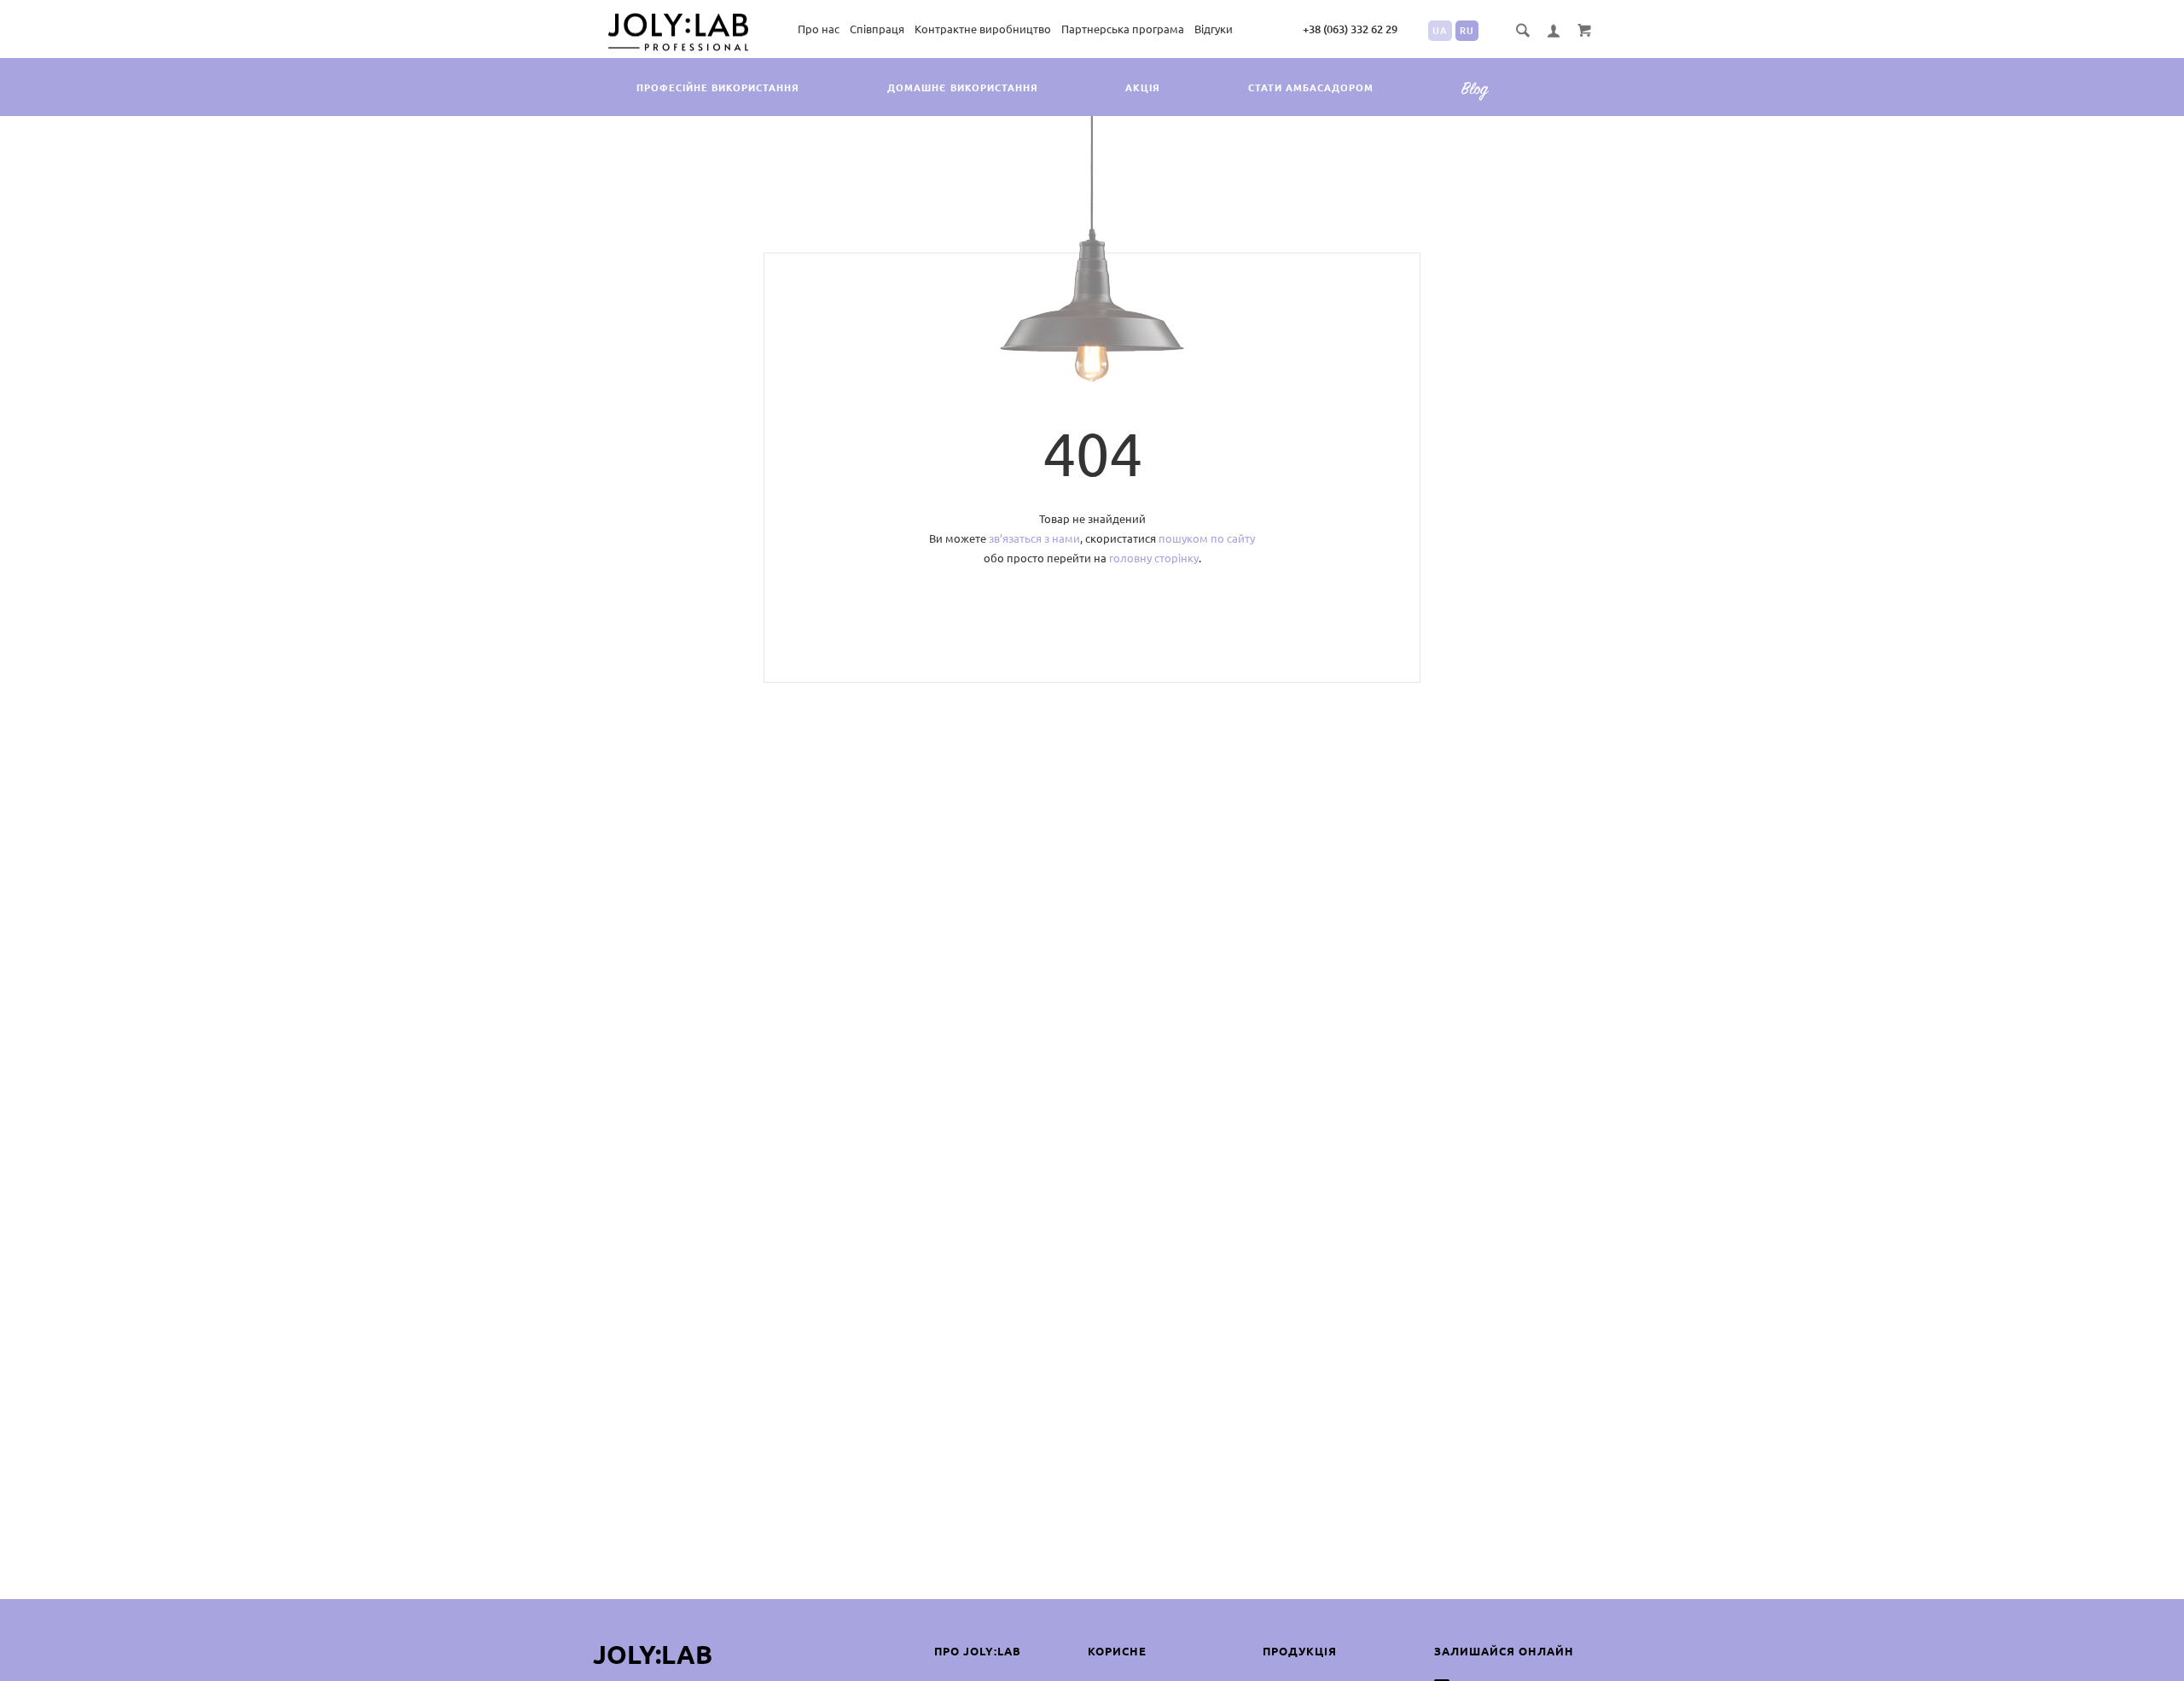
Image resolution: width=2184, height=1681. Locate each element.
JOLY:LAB (653, 1655)
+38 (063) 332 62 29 (1350, 29)
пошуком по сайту (1207, 538)
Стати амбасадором (1311, 88)
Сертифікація (1481, 101)
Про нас (819, 29)
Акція (1143, 88)
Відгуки (1214, 29)
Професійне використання (718, 88)
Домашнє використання (963, 88)
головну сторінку (1154, 558)
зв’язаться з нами (1034, 538)
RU (1467, 31)
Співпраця (877, 29)
